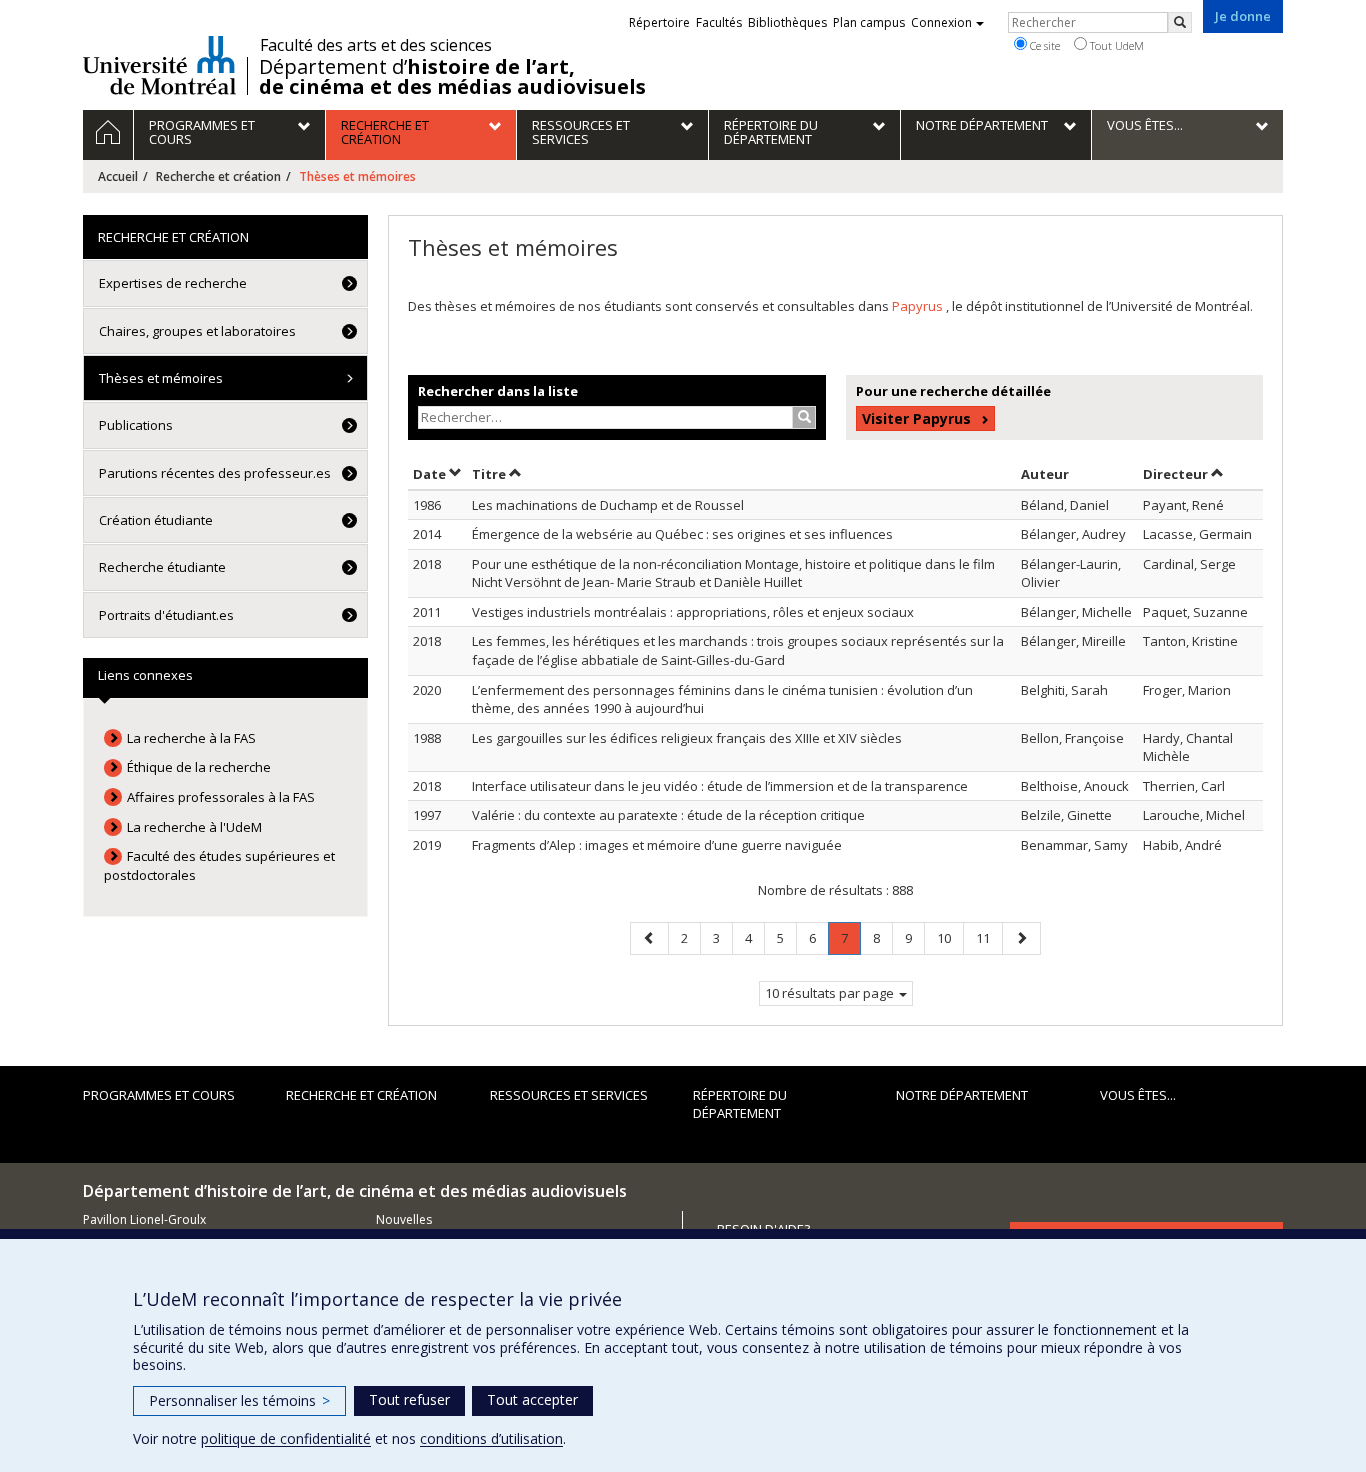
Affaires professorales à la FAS (221, 797)
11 (989, 937)
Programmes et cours (159, 1095)
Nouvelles (404, 1219)
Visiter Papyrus (916, 418)
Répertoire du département (740, 1104)
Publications (136, 425)
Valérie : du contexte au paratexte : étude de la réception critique (668, 815)
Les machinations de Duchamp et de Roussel (608, 505)
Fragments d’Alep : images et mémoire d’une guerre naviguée (657, 845)
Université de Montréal (159, 65)
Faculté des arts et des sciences (376, 45)
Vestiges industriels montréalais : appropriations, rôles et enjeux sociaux (693, 612)
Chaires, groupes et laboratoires (197, 331)
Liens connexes (145, 675)
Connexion (941, 22)
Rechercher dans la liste (498, 391)
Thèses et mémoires (161, 378)
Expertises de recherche (173, 283)
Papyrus (919, 306)
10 (950, 937)
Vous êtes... (1138, 1095)
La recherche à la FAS (191, 738)
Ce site (1043, 45)
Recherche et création (218, 176)
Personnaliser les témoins (239, 1400)
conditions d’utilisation (491, 1438)
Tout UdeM (1115, 45)
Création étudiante (156, 520)
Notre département (962, 1095)
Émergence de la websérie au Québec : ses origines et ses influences (682, 534)
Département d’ (452, 77)
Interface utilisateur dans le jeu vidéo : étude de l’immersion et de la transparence (720, 786)
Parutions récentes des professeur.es (215, 473)
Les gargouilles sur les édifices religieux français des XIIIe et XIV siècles (687, 738)
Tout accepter (532, 1399)
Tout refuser (409, 1399)
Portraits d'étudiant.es (166, 615)
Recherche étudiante (162, 567)
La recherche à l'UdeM (194, 827)
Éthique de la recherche (199, 767)
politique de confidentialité (286, 1438)
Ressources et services (569, 1095)
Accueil (118, 176)
